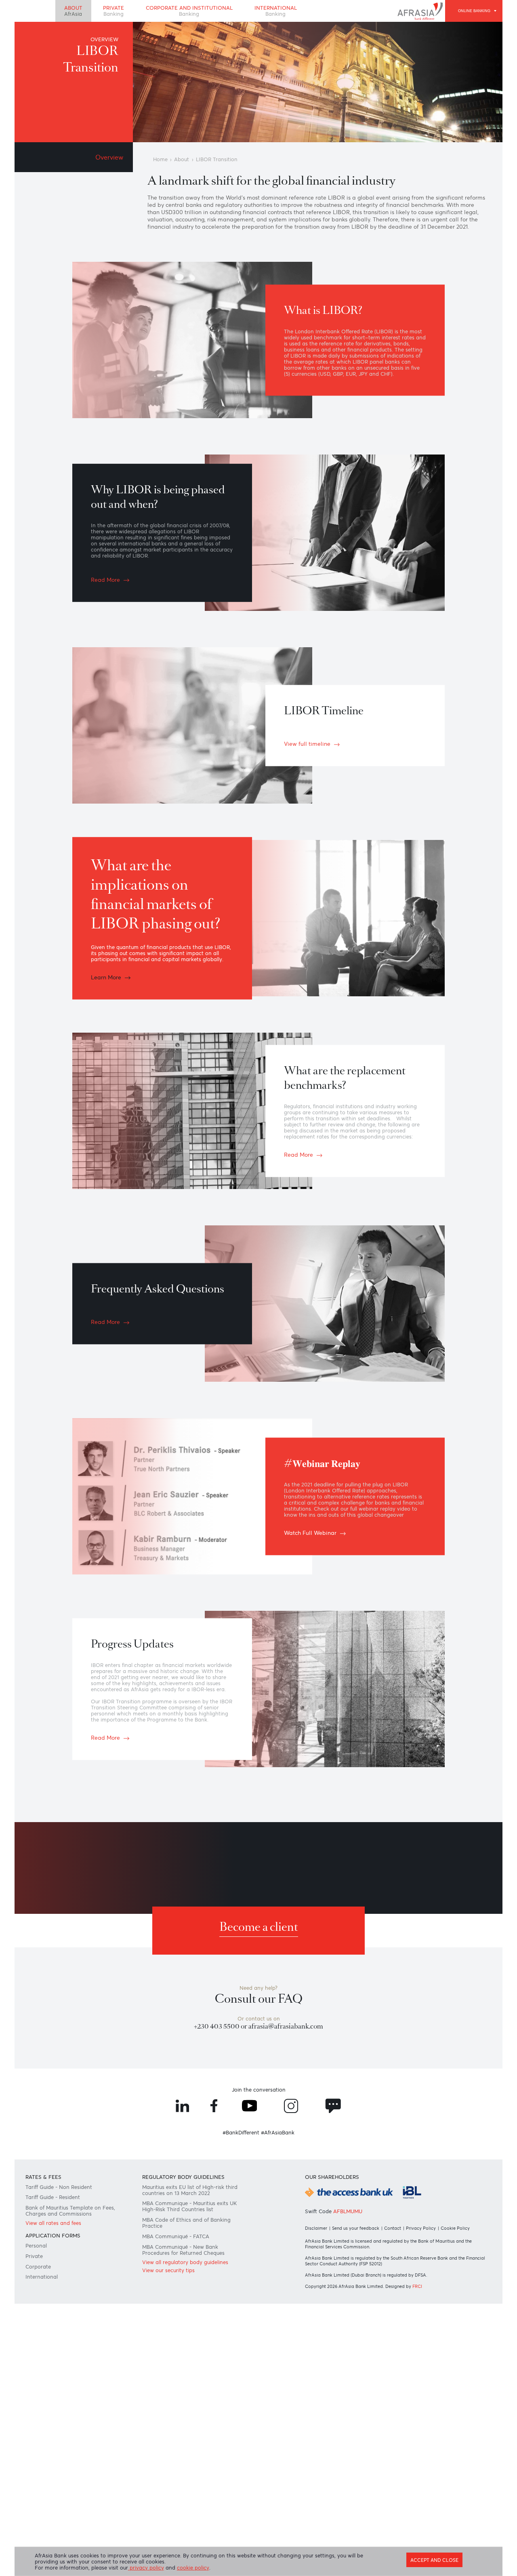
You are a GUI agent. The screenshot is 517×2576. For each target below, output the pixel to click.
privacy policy (146, 2568)
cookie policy (193, 2568)
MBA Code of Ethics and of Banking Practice (186, 2223)
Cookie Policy (455, 2228)
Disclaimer (316, 2228)
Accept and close (434, 2560)
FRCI (417, 2286)
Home (160, 159)
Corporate (38, 2267)
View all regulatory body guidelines (185, 2262)
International (276, 11)
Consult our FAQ (259, 1999)
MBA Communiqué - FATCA (176, 2236)
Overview (109, 157)
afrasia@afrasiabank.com (286, 2026)
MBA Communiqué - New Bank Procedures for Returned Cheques (183, 2250)
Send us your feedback (356, 2228)
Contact (393, 2228)
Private (113, 11)
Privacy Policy (421, 2228)
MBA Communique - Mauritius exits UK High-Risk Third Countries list (189, 2206)
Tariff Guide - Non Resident (59, 2187)
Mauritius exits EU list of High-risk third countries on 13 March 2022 (190, 2190)
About (73, 11)
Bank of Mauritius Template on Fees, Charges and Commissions (70, 2211)
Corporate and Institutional (189, 11)
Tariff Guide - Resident (53, 2197)
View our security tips (168, 2270)
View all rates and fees (53, 2223)
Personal (36, 2246)
